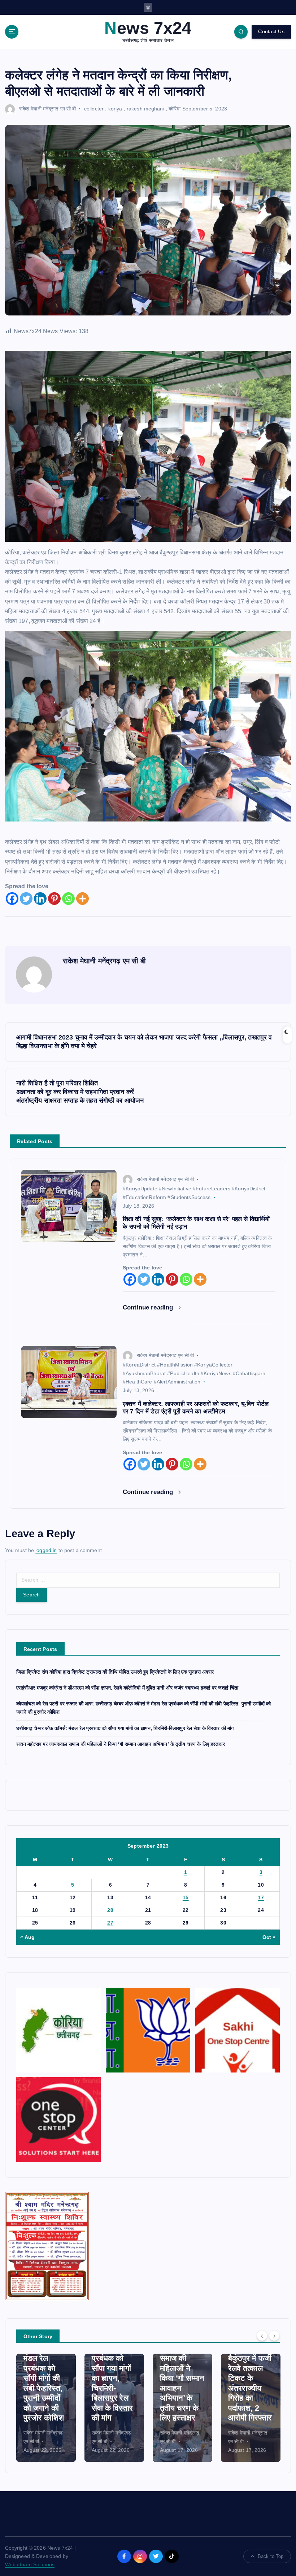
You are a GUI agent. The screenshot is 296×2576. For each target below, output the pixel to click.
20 (110, 1910)
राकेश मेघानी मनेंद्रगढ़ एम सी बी (48, 109)
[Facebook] (12, 899)
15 (186, 1898)
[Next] (274, 2336)
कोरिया (175, 109)
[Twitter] (26, 899)
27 (110, 1923)
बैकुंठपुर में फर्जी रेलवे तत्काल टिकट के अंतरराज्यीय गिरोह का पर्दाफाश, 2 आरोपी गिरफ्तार (250, 2388)
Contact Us (271, 32)
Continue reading (149, 1307)
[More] (82, 899)
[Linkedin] (40, 899)
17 (261, 1898)
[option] (46, 2408)
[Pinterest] (54, 899)
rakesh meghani (145, 109)
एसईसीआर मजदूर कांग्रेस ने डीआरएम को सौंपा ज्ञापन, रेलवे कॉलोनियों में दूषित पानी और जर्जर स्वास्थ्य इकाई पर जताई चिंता (127, 1688)
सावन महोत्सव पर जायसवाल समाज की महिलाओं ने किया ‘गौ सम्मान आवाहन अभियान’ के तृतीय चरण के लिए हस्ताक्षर (121, 1744)
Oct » (269, 1937)
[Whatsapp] (68, 899)
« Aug (27, 1937)
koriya (115, 109)
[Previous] (262, 2336)
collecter (94, 109)
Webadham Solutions (30, 2565)
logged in (46, 1550)
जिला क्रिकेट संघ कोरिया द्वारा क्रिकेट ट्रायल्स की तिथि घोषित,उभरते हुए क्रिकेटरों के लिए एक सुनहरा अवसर (115, 1672)
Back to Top (271, 2556)
